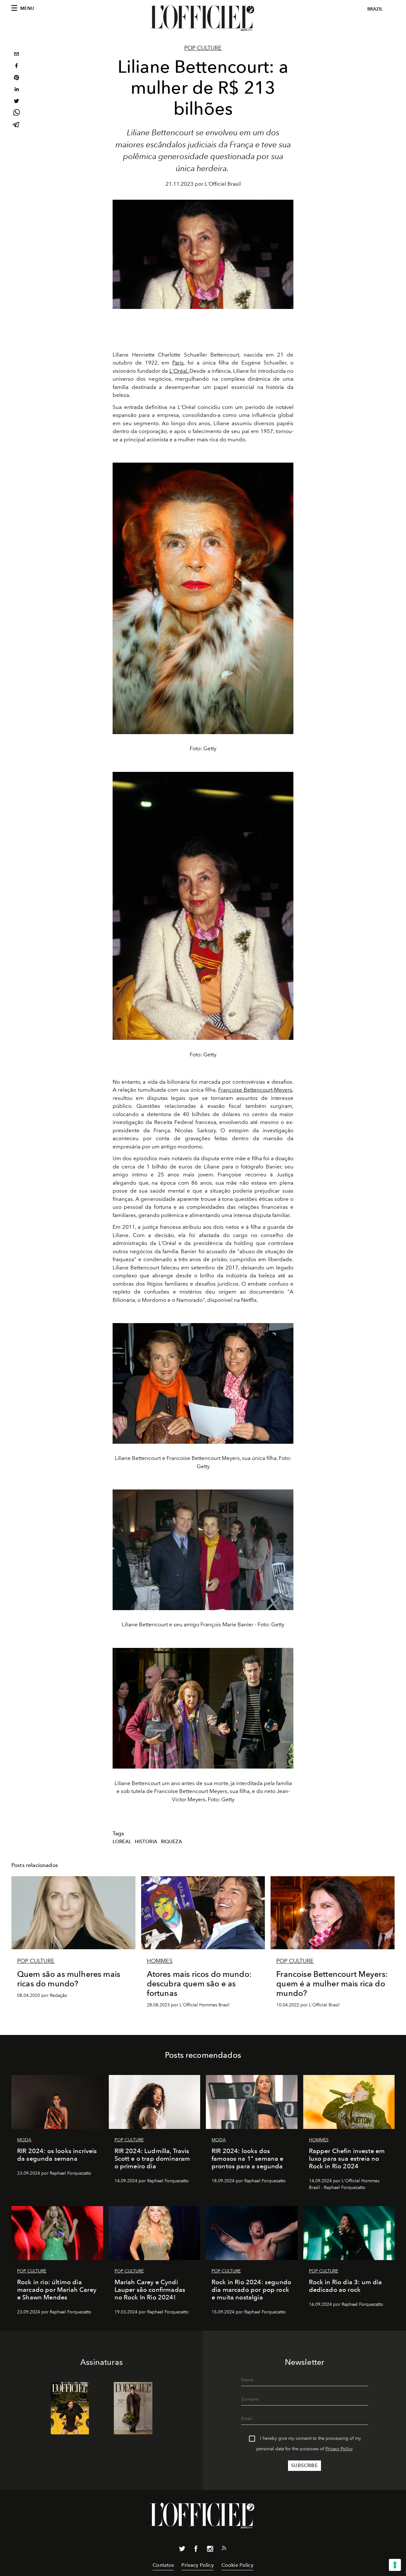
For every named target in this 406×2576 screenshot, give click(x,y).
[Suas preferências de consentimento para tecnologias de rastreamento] (395, 2565)
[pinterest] (16, 78)
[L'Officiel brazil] (203, 18)
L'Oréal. (180, 371)
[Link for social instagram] (210, 2550)
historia (146, 1842)
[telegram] (16, 125)
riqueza (171, 1842)
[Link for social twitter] (182, 2550)
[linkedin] (16, 90)
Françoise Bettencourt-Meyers (255, 1090)
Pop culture (203, 48)
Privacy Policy (339, 2449)
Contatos (163, 2565)
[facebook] (16, 67)
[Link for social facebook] (196, 2550)
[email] (16, 55)
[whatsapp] (16, 114)
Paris (178, 363)
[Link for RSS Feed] (224, 2549)
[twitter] (16, 102)
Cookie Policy (237, 2565)
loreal (122, 1842)
